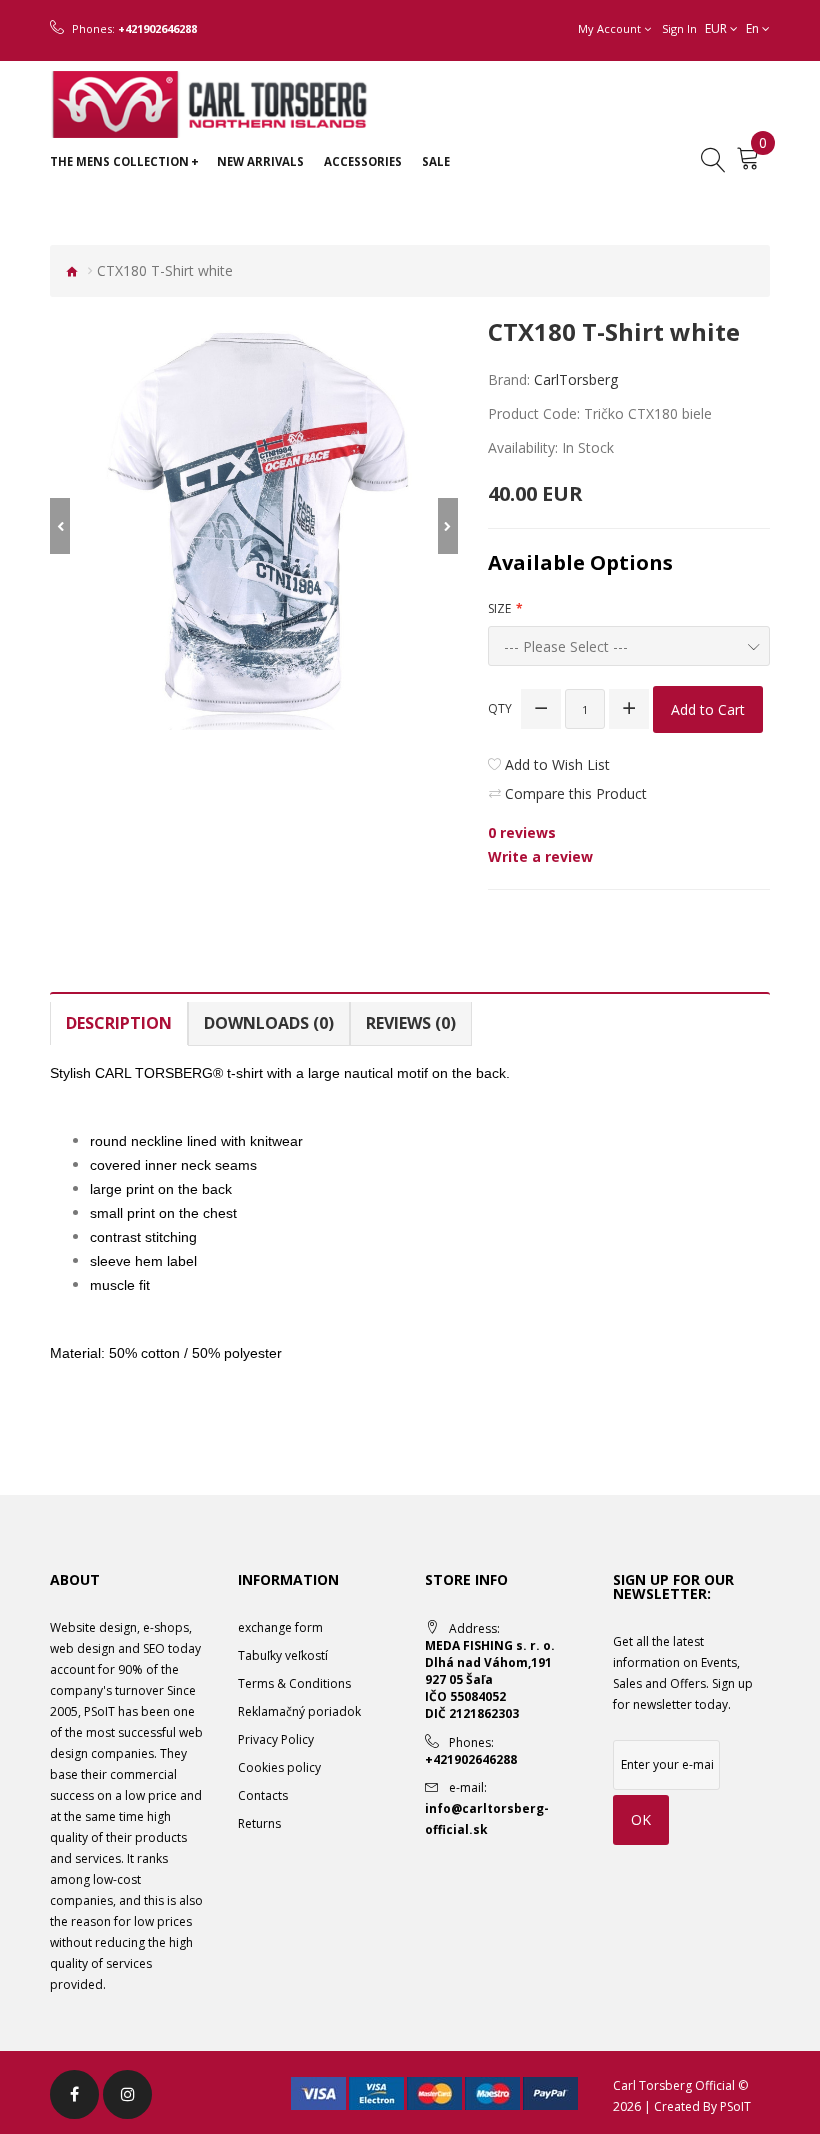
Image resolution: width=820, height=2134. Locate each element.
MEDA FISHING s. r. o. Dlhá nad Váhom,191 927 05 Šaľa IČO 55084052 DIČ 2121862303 (490, 1680)
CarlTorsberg (576, 379)
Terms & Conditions (294, 1683)
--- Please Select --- (566, 646)
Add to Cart (708, 709)
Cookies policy (279, 1767)
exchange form (280, 1627)
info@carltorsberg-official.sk (487, 1819)
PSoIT (735, 2106)
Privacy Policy (276, 1739)
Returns (259, 1823)
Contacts (263, 1795)
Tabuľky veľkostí (283, 1655)
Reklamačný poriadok (299, 1711)
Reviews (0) (411, 1023)
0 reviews (522, 832)
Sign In (679, 28)
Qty (500, 708)
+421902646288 (157, 28)
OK (641, 1819)
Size (499, 608)
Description (119, 1023)
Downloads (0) (269, 1023)
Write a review (540, 856)
